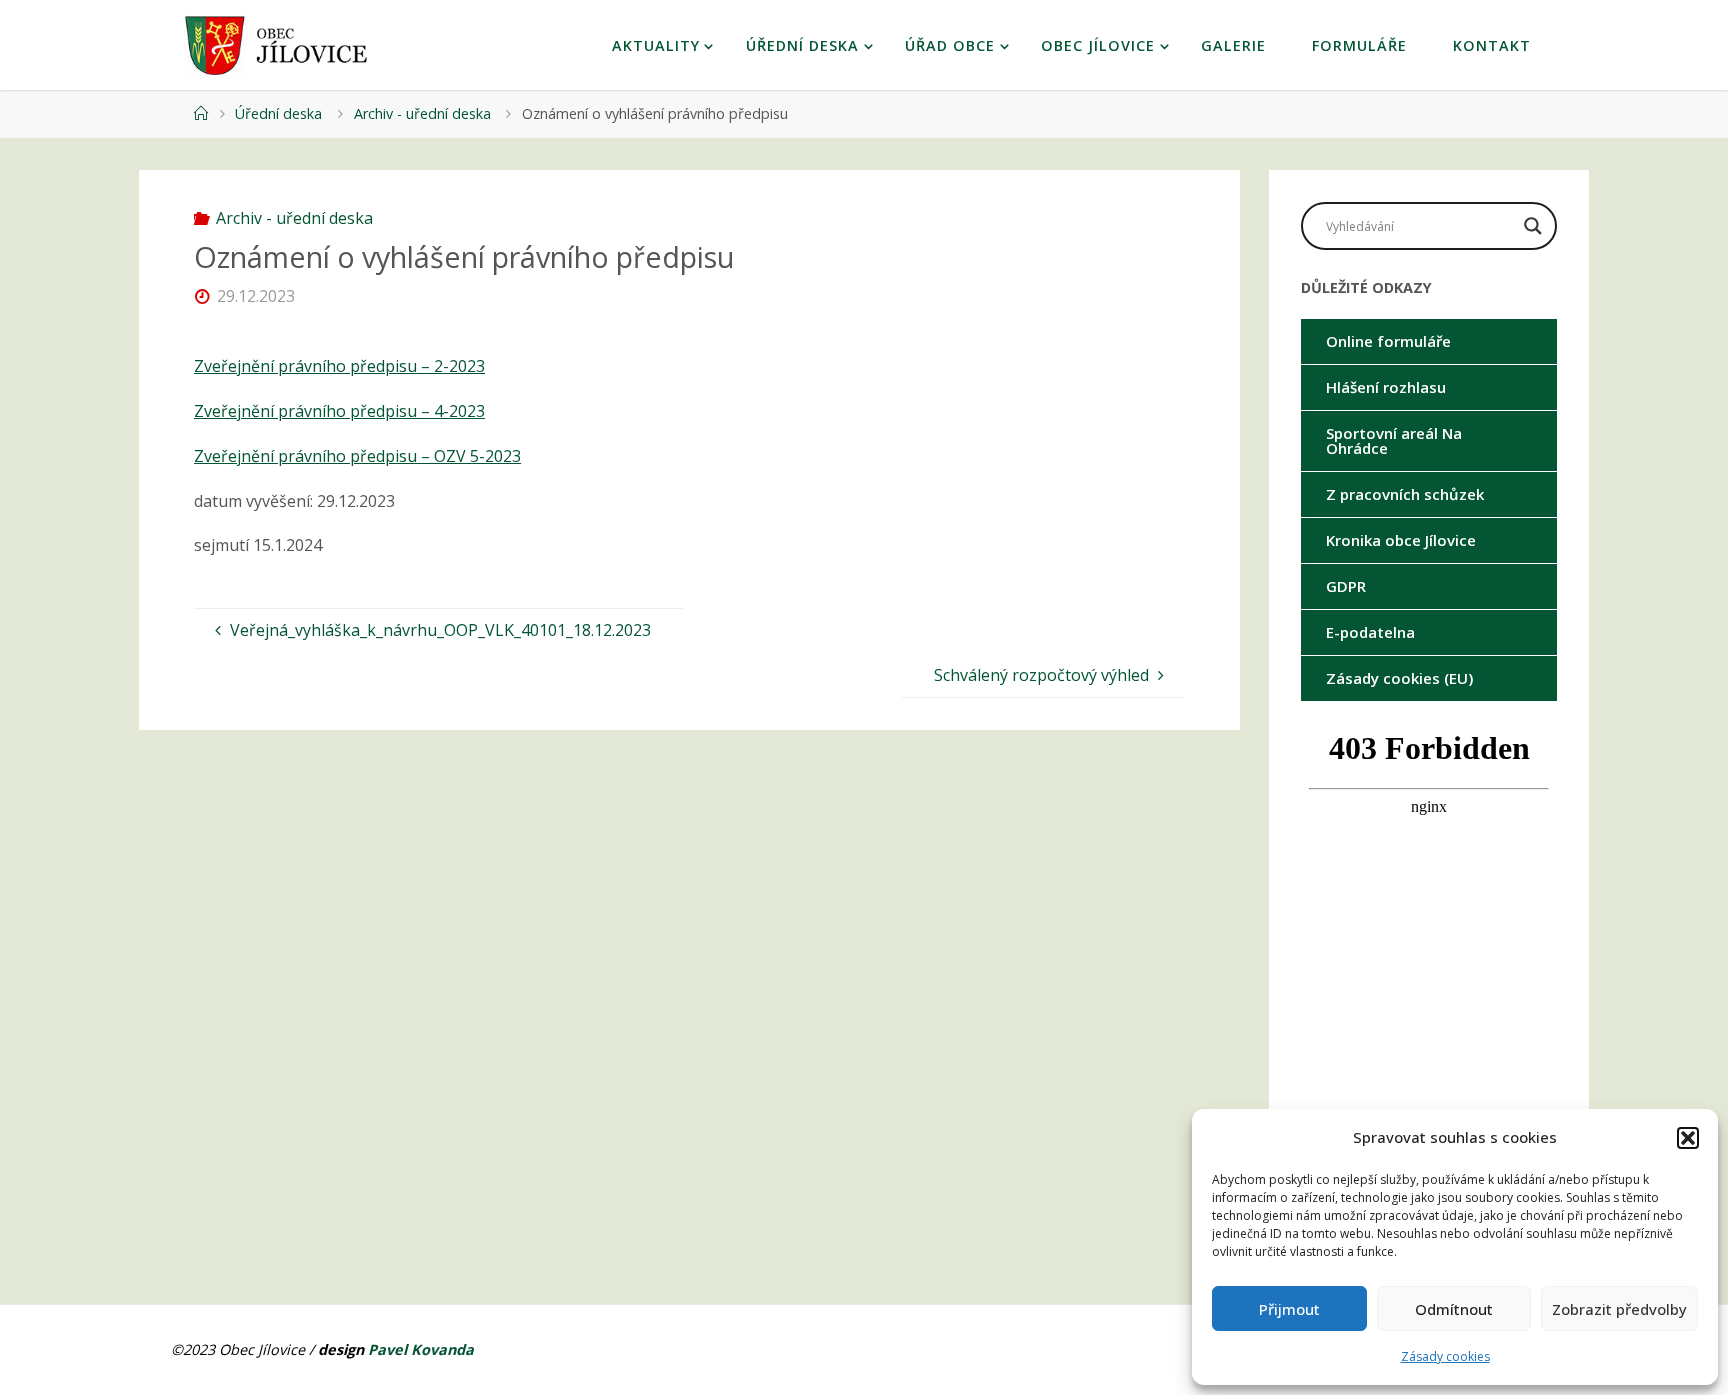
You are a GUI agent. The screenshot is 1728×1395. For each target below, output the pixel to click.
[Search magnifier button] (1533, 226)
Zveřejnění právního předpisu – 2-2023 (339, 366)
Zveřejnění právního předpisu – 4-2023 (339, 411)
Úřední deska (278, 113)
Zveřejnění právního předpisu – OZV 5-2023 (357, 456)
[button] (1688, 1138)
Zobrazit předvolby (1619, 1309)
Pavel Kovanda (421, 1349)
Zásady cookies (1445, 1356)
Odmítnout (1454, 1309)
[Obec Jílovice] (282, 45)
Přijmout (1289, 1309)
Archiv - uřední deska (422, 113)
